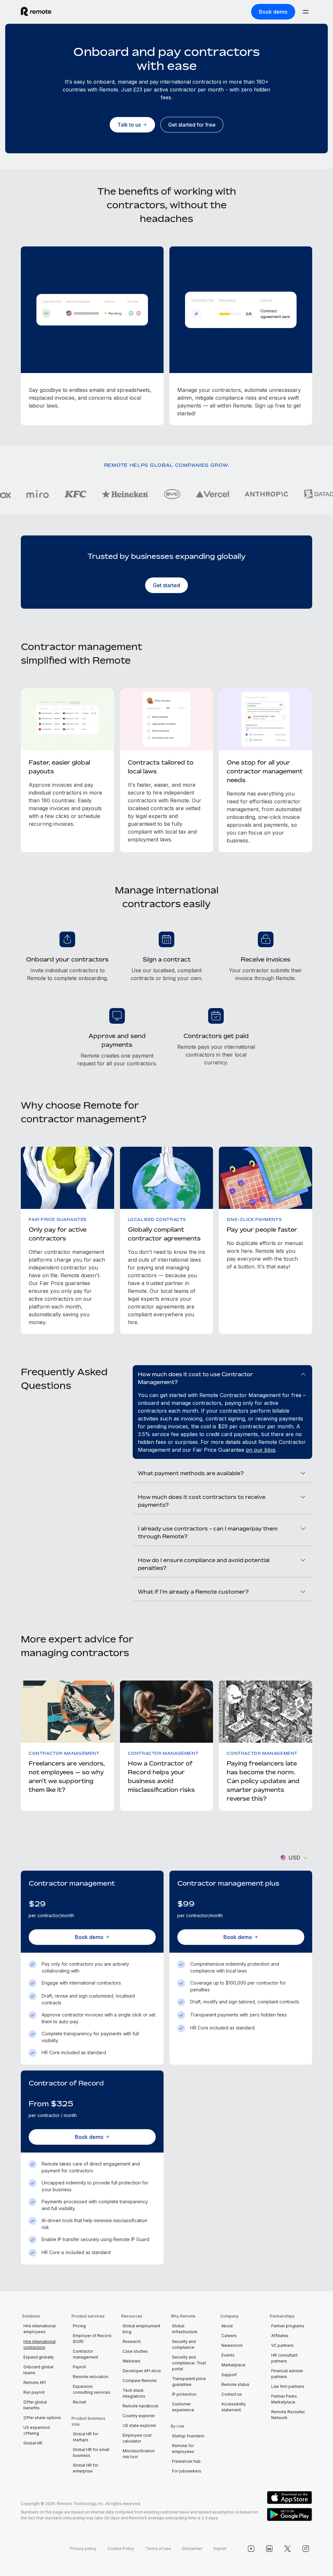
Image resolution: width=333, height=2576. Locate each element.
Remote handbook (140, 2406)
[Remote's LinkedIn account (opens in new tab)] (269, 2549)
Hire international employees (40, 2329)
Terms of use (158, 2548)
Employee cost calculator (137, 2438)
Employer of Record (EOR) (92, 2339)
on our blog (260, 1450)
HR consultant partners (284, 2358)
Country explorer (139, 2416)
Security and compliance (184, 2344)
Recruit (80, 2402)
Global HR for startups (86, 2437)
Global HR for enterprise (86, 2468)
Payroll (79, 2367)
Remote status (235, 2384)
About (227, 2326)
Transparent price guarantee (189, 2382)
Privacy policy (83, 2548)
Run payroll (34, 2392)
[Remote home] (36, 12)
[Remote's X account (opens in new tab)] (287, 2549)
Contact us (232, 2394)
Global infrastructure (185, 2329)
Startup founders (188, 2436)
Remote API (35, 2382)
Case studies (135, 2351)
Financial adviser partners (287, 2374)
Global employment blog (141, 2329)
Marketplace (233, 2365)
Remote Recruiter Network (288, 2415)
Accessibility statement (234, 2407)
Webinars (132, 2361)
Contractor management (86, 2354)
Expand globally (39, 2357)
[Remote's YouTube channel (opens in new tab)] (251, 2549)
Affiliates (280, 2336)
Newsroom (232, 2345)
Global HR (33, 2443)
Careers (229, 2336)
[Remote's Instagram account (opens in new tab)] (306, 2549)
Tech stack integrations (134, 2393)
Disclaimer (192, 2548)
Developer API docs (142, 2371)
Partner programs (288, 2326)
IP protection (184, 2394)
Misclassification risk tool (139, 2454)
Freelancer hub (186, 2461)
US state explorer (139, 2425)
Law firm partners (288, 2386)
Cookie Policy (121, 2548)
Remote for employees (183, 2449)
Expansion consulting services (92, 2389)
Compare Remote (140, 2381)
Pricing (79, 2326)
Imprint (220, 2548)
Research (132, 2341)
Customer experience (183, 2407)
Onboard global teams (38, 2370)
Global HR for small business (91, 2452)
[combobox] (294, 1858)
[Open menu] (306, 12)
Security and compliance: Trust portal (189, 2363)
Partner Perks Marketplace (284, 2399)
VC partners (282, 2345)
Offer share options (42, 2418)
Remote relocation (91, 2377)
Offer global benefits (35, 2405)
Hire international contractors (40, 2344)
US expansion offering (37, 2430)
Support (229, 2375)
